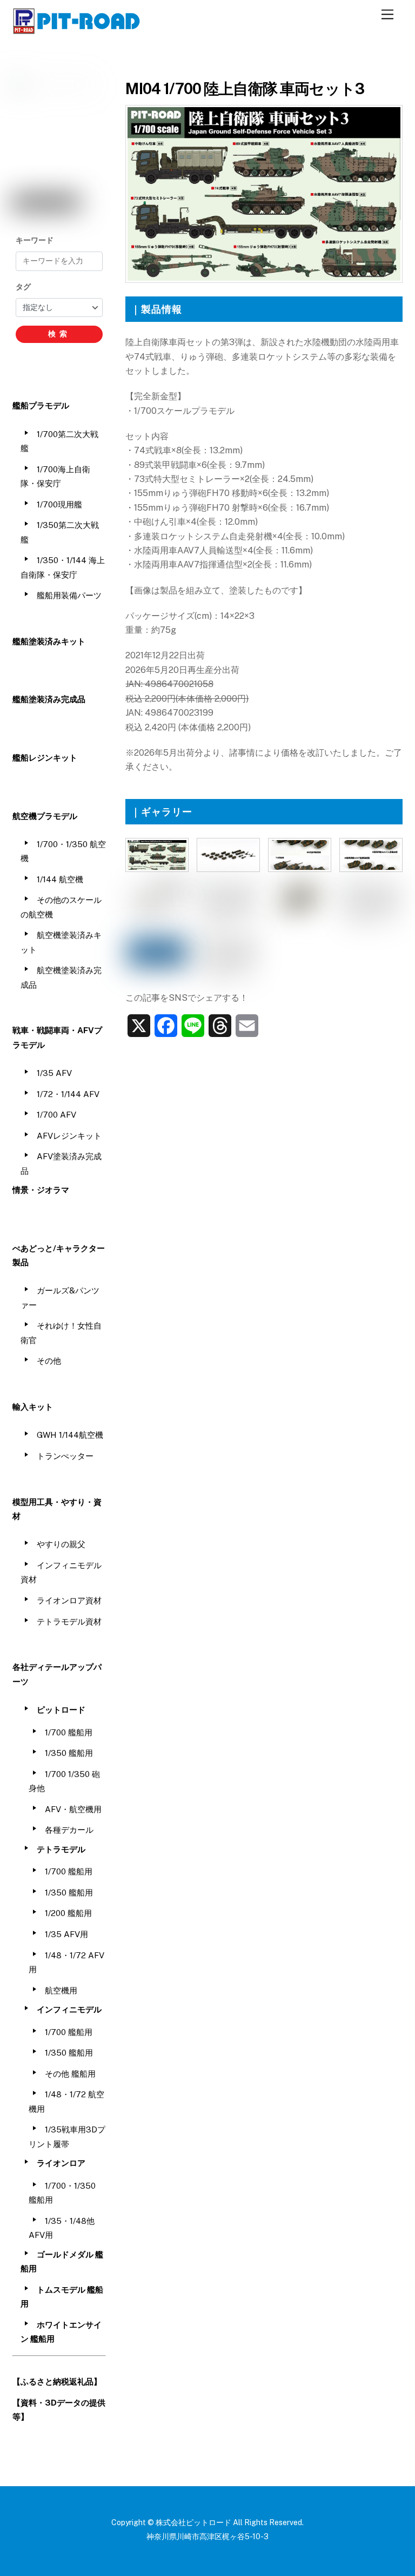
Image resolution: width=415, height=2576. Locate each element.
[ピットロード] (77, 29)
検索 (59, 334)
